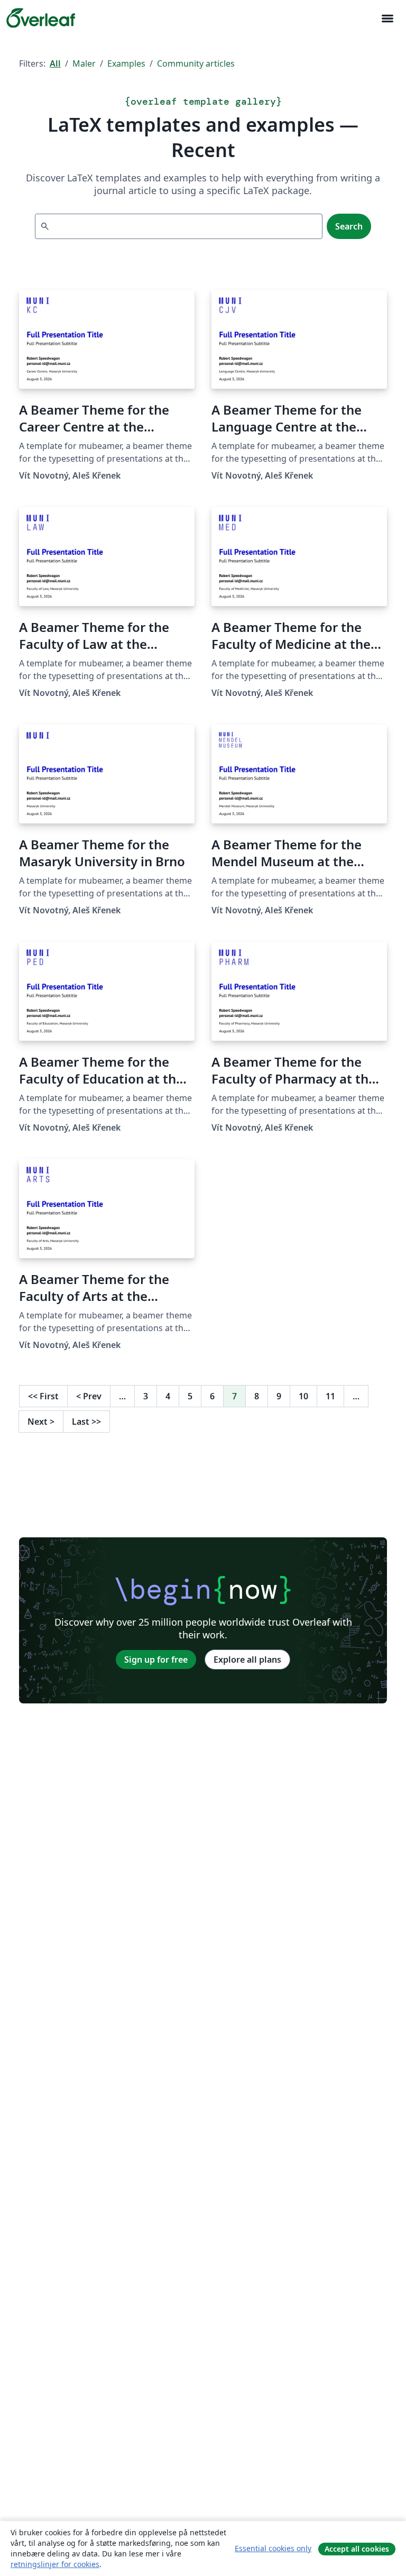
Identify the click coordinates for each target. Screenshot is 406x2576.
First (43, 1396)
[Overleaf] (41, 18)
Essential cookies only (273, 2548)
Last (86, 1422)
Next (41, 1422)
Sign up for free (156, 1660)
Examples (126, 63)
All (55, 63)
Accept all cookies (357, 2549)
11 (330, 1396)
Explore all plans (247, 1660)
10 (303, 1396)
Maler (84, 63)
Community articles (196, 63)
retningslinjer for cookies (55, 2564)
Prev (89, 1396)
